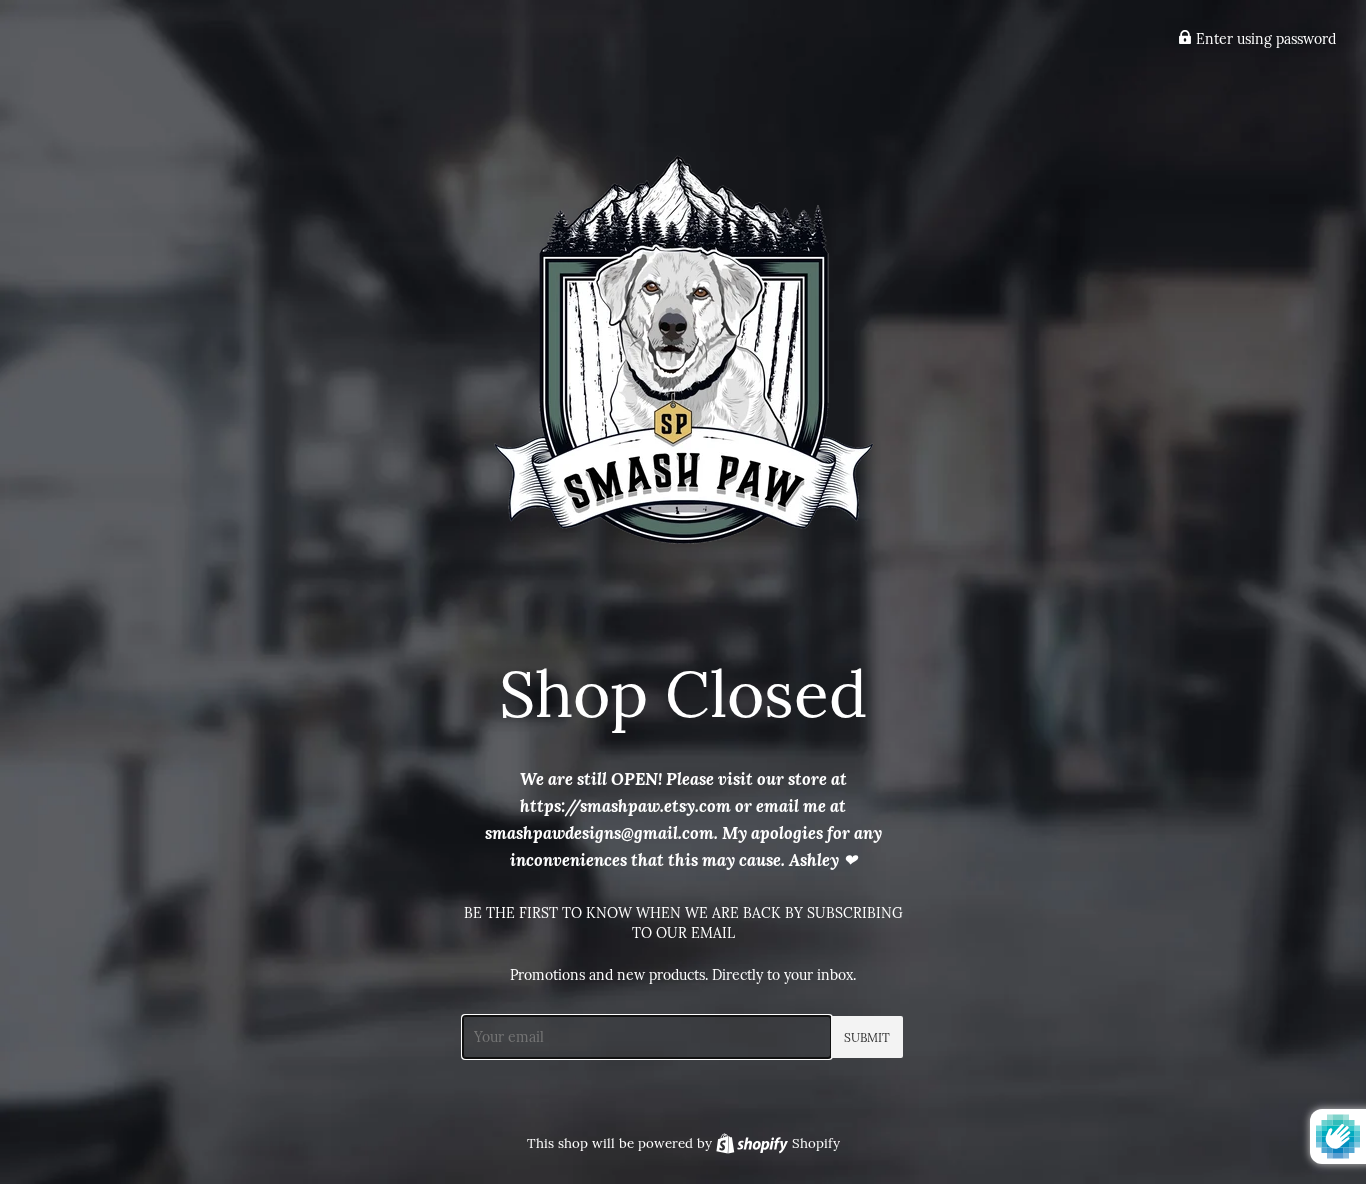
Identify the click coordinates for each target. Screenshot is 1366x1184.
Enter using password (1264, 39)
